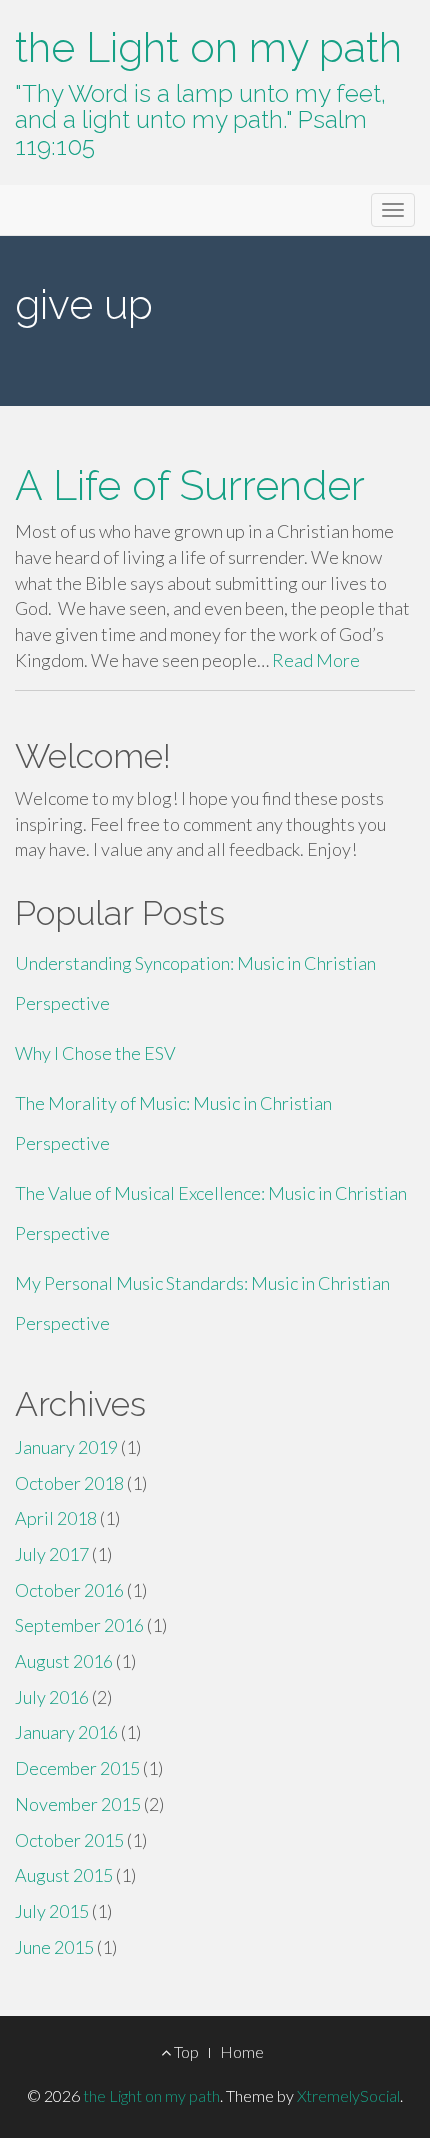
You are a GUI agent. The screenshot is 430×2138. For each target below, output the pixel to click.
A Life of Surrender (190, 485)
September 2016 (79, 1625)
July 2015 (52, 1911)
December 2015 (77, 1768)
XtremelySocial (348, 2095)
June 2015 (54, 1947)
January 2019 (66, 1447)
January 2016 (66, 1732)
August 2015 (64, 1875)
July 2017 (52, 1554)
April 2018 (56, 1518)
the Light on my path (208, 47)
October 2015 (69, 1840)
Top (185, 2051)
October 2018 (69, 1483)
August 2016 (64, 1661)
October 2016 (69, 1590)
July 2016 (52, 1697)
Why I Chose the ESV (95, 1053)
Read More (316, 660)
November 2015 (78, 1804)
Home (242, 2051)
